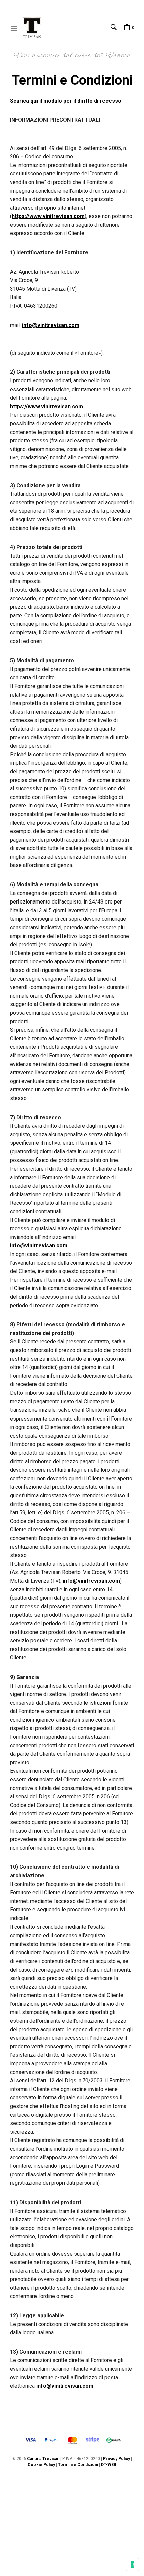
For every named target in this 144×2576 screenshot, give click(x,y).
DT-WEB (109, 2465)
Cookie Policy (41, 2465)
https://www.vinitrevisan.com (48, 216)
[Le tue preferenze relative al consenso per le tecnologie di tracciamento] (132, 2564)
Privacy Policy (117, 2459)
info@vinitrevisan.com (51, 325)
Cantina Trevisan (43, 2459)
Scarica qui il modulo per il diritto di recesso (66, 101)
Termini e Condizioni (79, 2465)
